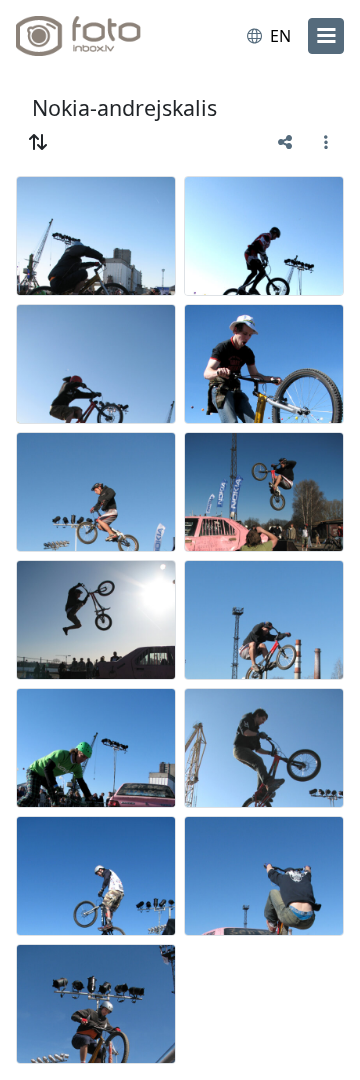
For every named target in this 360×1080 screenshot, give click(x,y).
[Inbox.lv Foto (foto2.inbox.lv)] (98, 36)
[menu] (326, 36)
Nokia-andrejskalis (124, 107)
